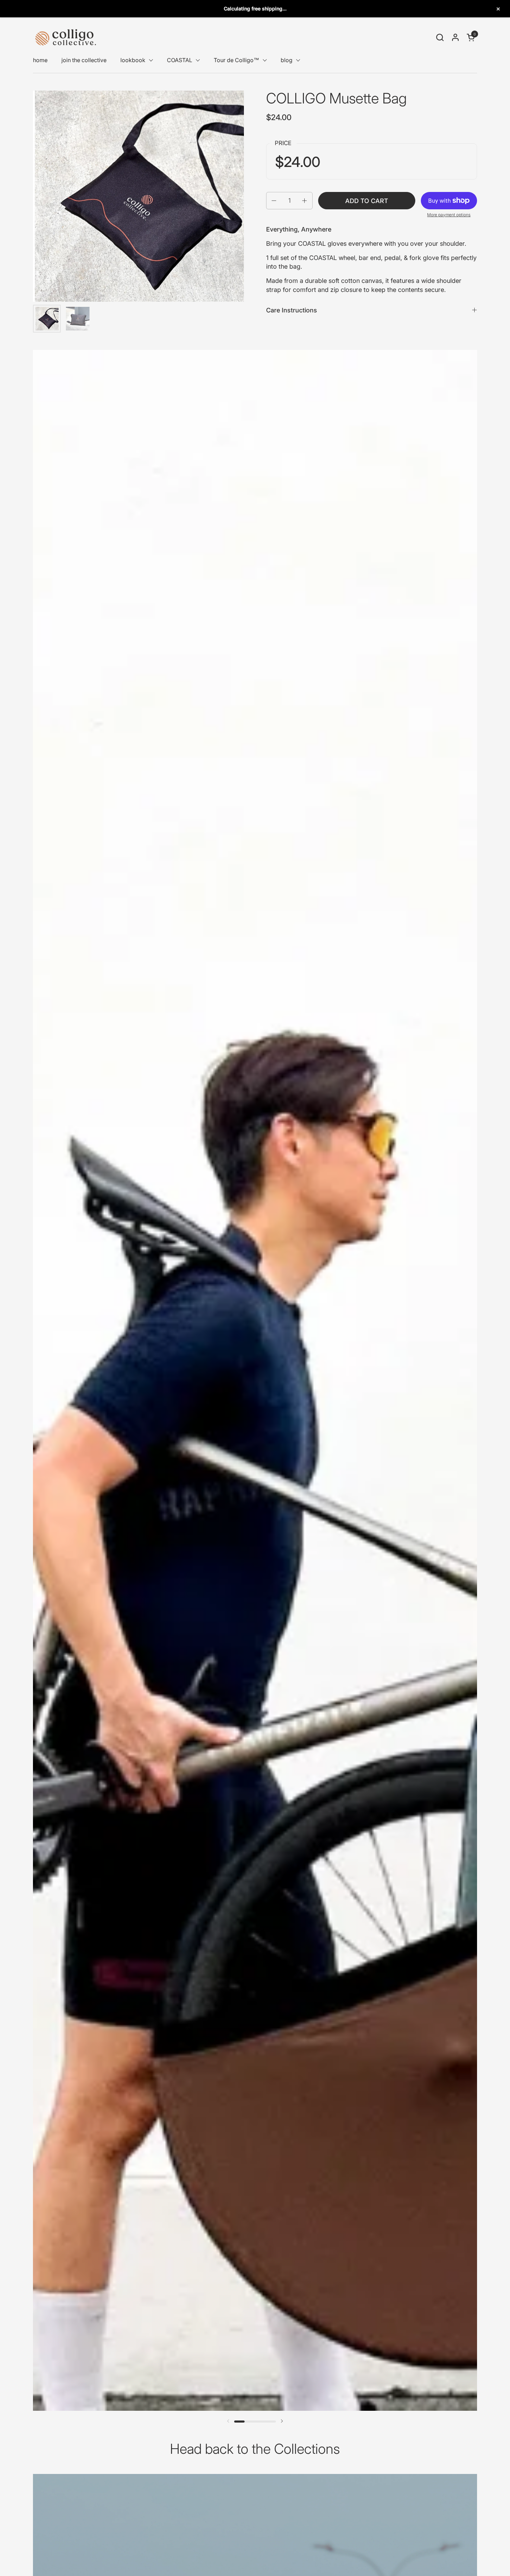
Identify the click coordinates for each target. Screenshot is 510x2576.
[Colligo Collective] (66, 37)
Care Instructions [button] (292, 310)
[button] (440, 37)
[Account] (455, 37)
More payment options (449, 215)
